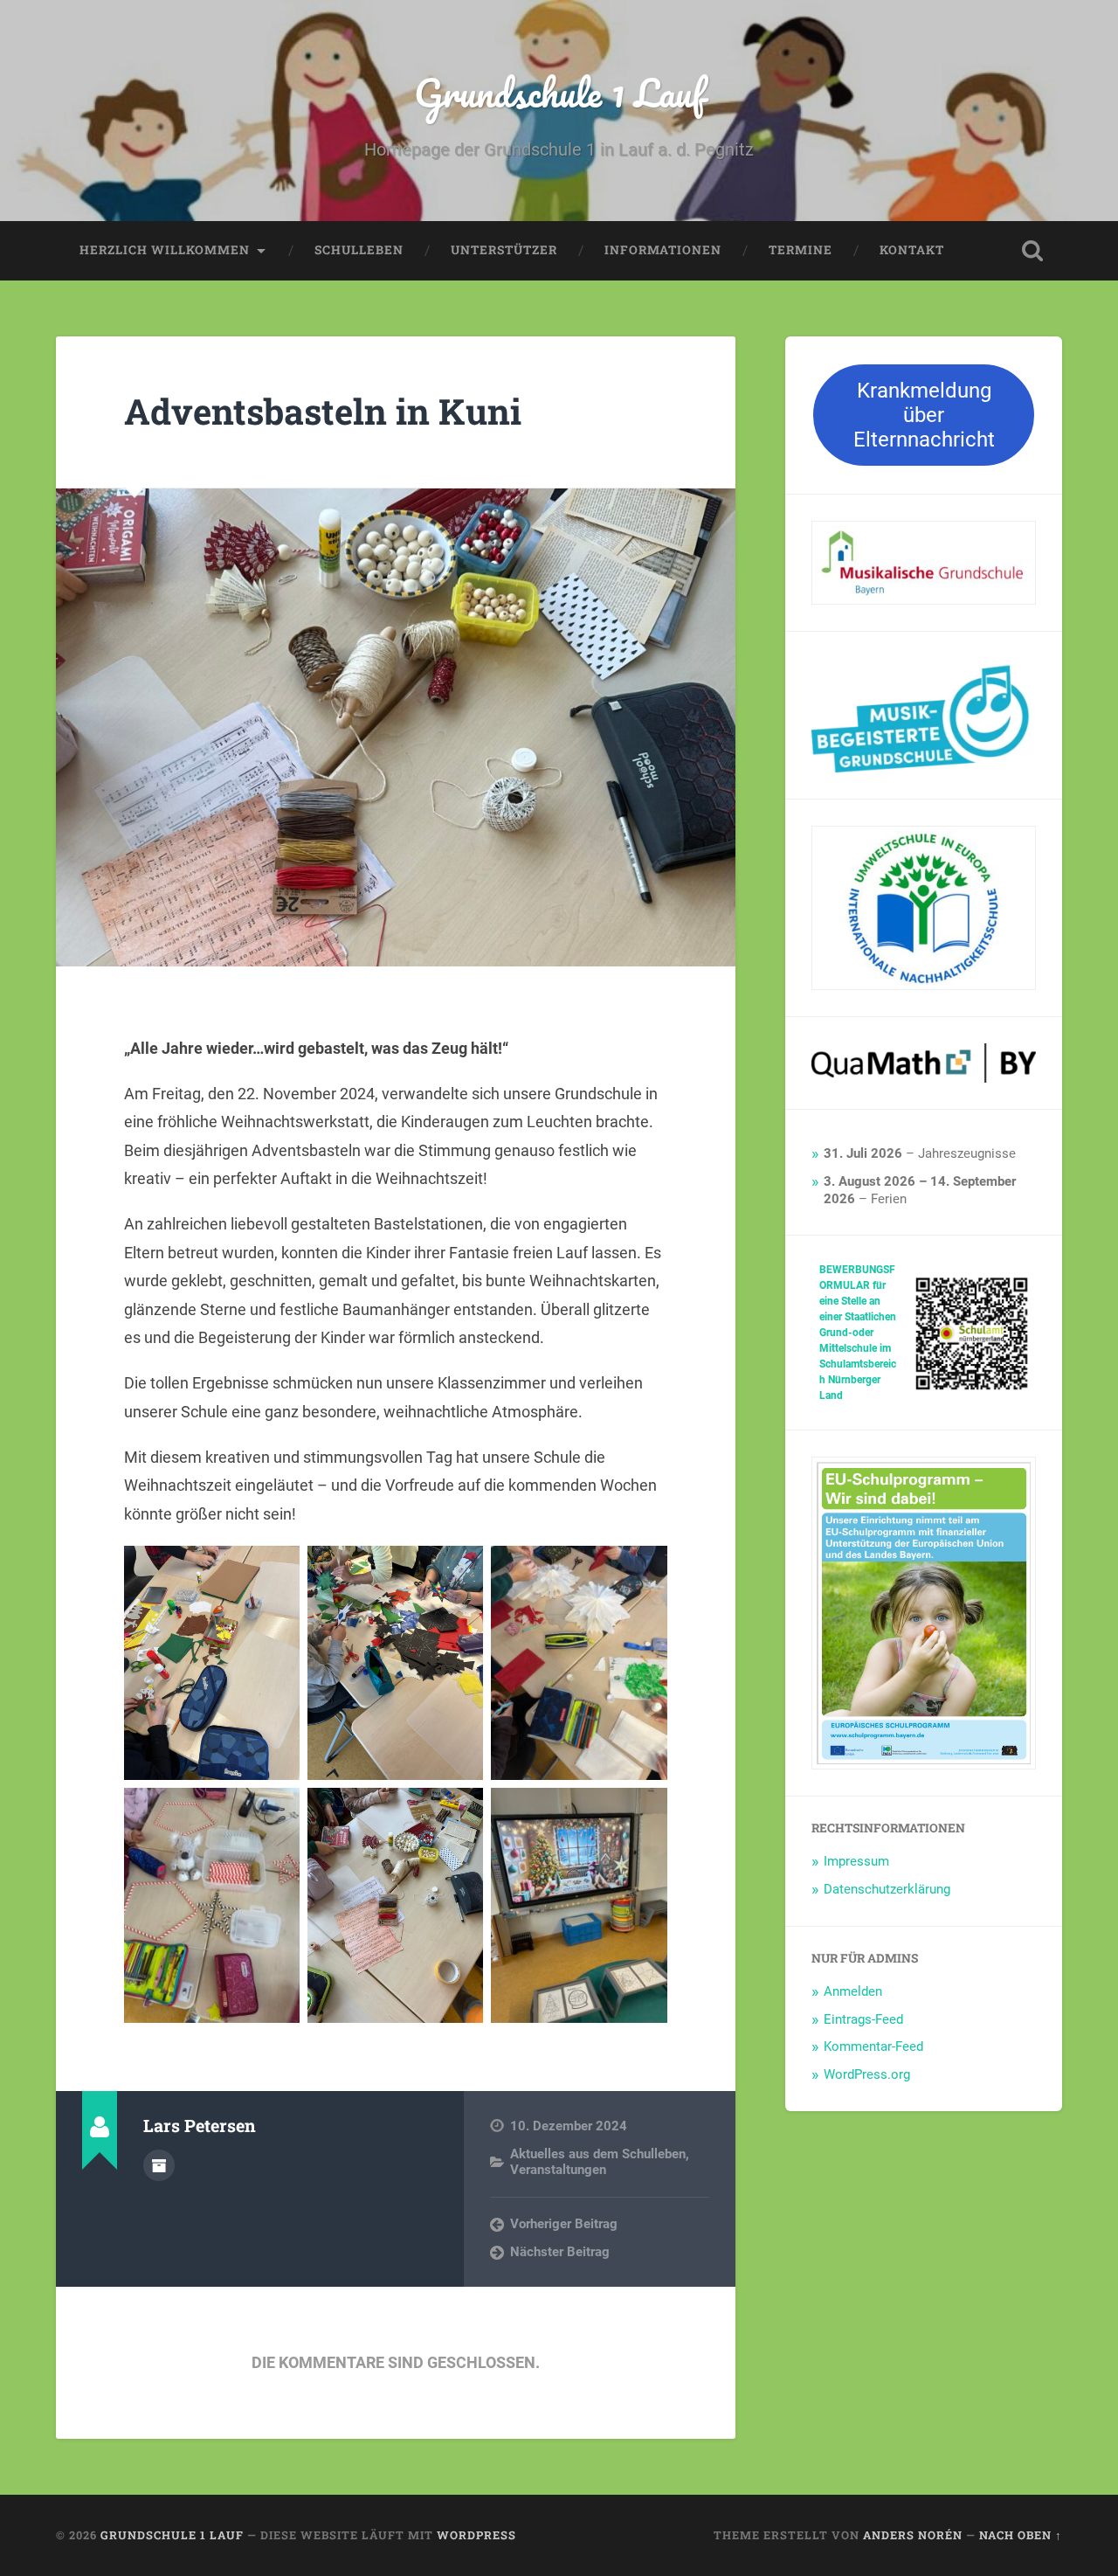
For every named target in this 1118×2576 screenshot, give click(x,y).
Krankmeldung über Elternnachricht (924, 415)
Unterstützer (504, 250)
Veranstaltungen (558, 2170)
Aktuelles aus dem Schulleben (598, 2154)
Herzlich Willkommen (165, 250)
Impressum (856, 1861)
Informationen (663, 250)
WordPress (476, 2535)
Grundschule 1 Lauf (559, 92)
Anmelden (853, 1991)
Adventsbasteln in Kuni (323, 411)
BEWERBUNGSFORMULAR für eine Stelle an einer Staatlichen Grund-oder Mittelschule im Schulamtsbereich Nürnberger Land (858, 1333)
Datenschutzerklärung (887, 1889)
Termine (801, 250)
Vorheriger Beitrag (564, 2224)
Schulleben (359, 250)
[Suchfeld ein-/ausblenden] (1032, 251)
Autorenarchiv (159, 2165)
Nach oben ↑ (1021, 2535)
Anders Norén (913, 2535)
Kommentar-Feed (873, 2046)
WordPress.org (867, 2074)
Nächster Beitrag (560, 2252)
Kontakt (912, 250)
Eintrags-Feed (863, 2019)
